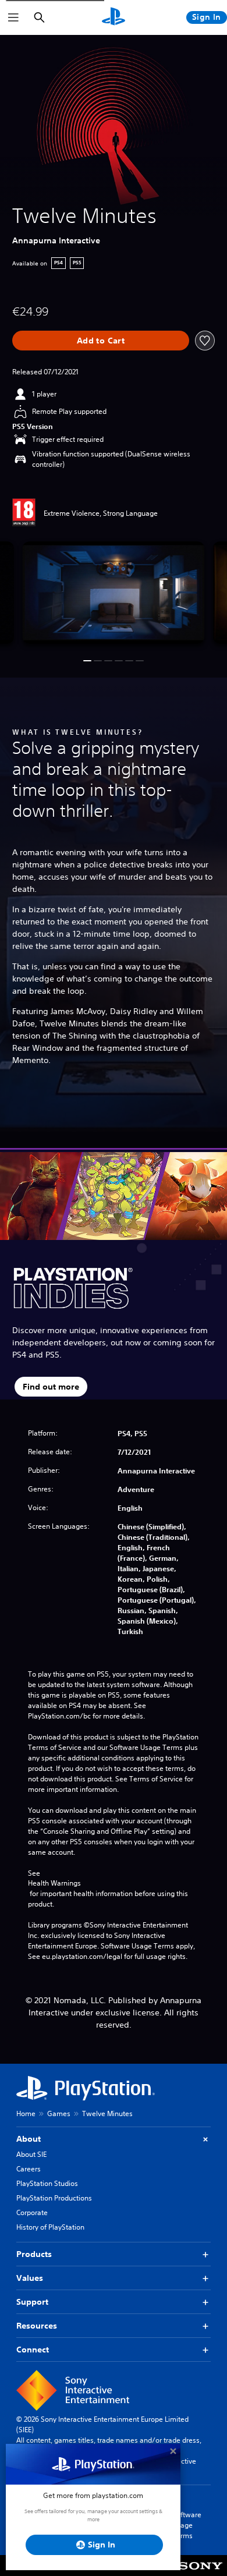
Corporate (32, 2212)
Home (26, 2113)
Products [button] (34, 2254)
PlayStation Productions (54, 2198)
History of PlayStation (50, 2227)
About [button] (29, 2139)
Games (59, 2113)
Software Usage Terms (187, 2525)
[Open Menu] (13, 17)
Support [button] (32, 2302)
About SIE (31, 2154)
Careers (29, 2169)
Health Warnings (54, 1883)
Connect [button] (33, 2350)
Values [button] (30, 2278)
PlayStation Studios (47, 2183)
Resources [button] (37, 2326)
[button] (87, 661)
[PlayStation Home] (114, 17)
